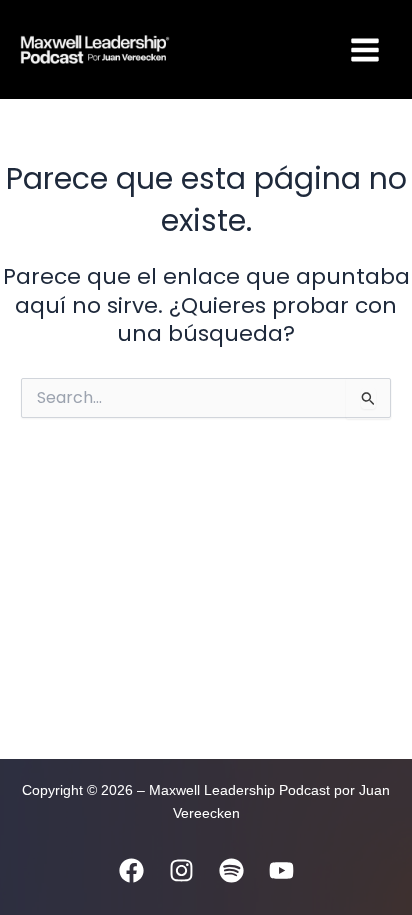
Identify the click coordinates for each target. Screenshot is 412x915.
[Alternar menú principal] (365, 50)
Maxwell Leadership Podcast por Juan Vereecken (247, 49)
